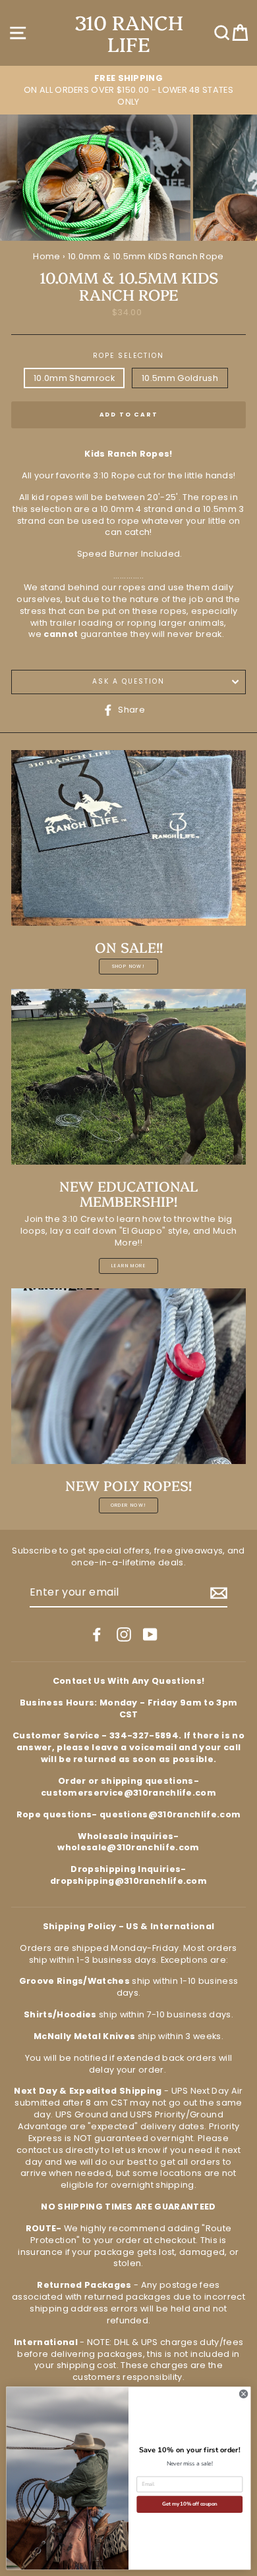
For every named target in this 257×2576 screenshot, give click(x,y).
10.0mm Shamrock (74, 378)
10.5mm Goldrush (180, 378)
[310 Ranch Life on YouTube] (150, 1634)
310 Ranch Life (129, 33)
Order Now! (129, 1505)
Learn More (128, 1266)
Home (46, 256)
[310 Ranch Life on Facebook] (97, 1634)
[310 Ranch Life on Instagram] (124, 1634)
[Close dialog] (243, 2394)
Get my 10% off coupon (189, 2504)
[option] (128, 90)
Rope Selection (129, 356)
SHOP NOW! (129, 966)
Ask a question (129, 681)
